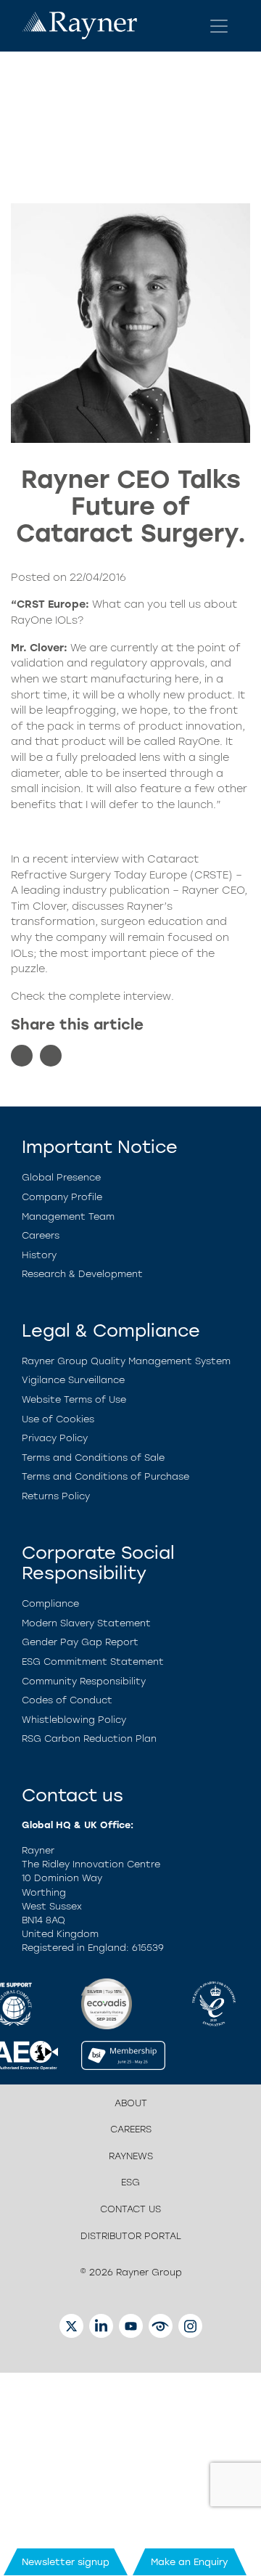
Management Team (68, 1216)
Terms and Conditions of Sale (93, 1458)
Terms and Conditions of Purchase (105, 1476)
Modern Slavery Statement (86, 1623)
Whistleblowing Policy (74, 1720)
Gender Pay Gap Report (80, 1642)
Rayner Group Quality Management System (126, 1361)
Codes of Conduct (67, 1700)
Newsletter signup (66, 2562)
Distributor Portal (131, 2236)
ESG (130, 2182)
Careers (41, 1235)
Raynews (131, 2156)
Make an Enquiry (190, 2562)
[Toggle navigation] (219, 26)
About (131, 2103)
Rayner (145, 906)
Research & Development (82, 1274)
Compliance (50, 1603)
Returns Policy (56, 1496)
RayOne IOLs (44, 620)
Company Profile (62, 1197)
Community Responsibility (84, 1681)
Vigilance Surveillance (73, 1380)
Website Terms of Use (74, 1399)
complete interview (120, 996)
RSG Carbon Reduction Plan (89, 1739)
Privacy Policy (55, 1438)
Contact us (130, 2209)
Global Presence (61, 1177)
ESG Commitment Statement (93, 1662)
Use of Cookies (58, 1419)
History (39, 1255)
